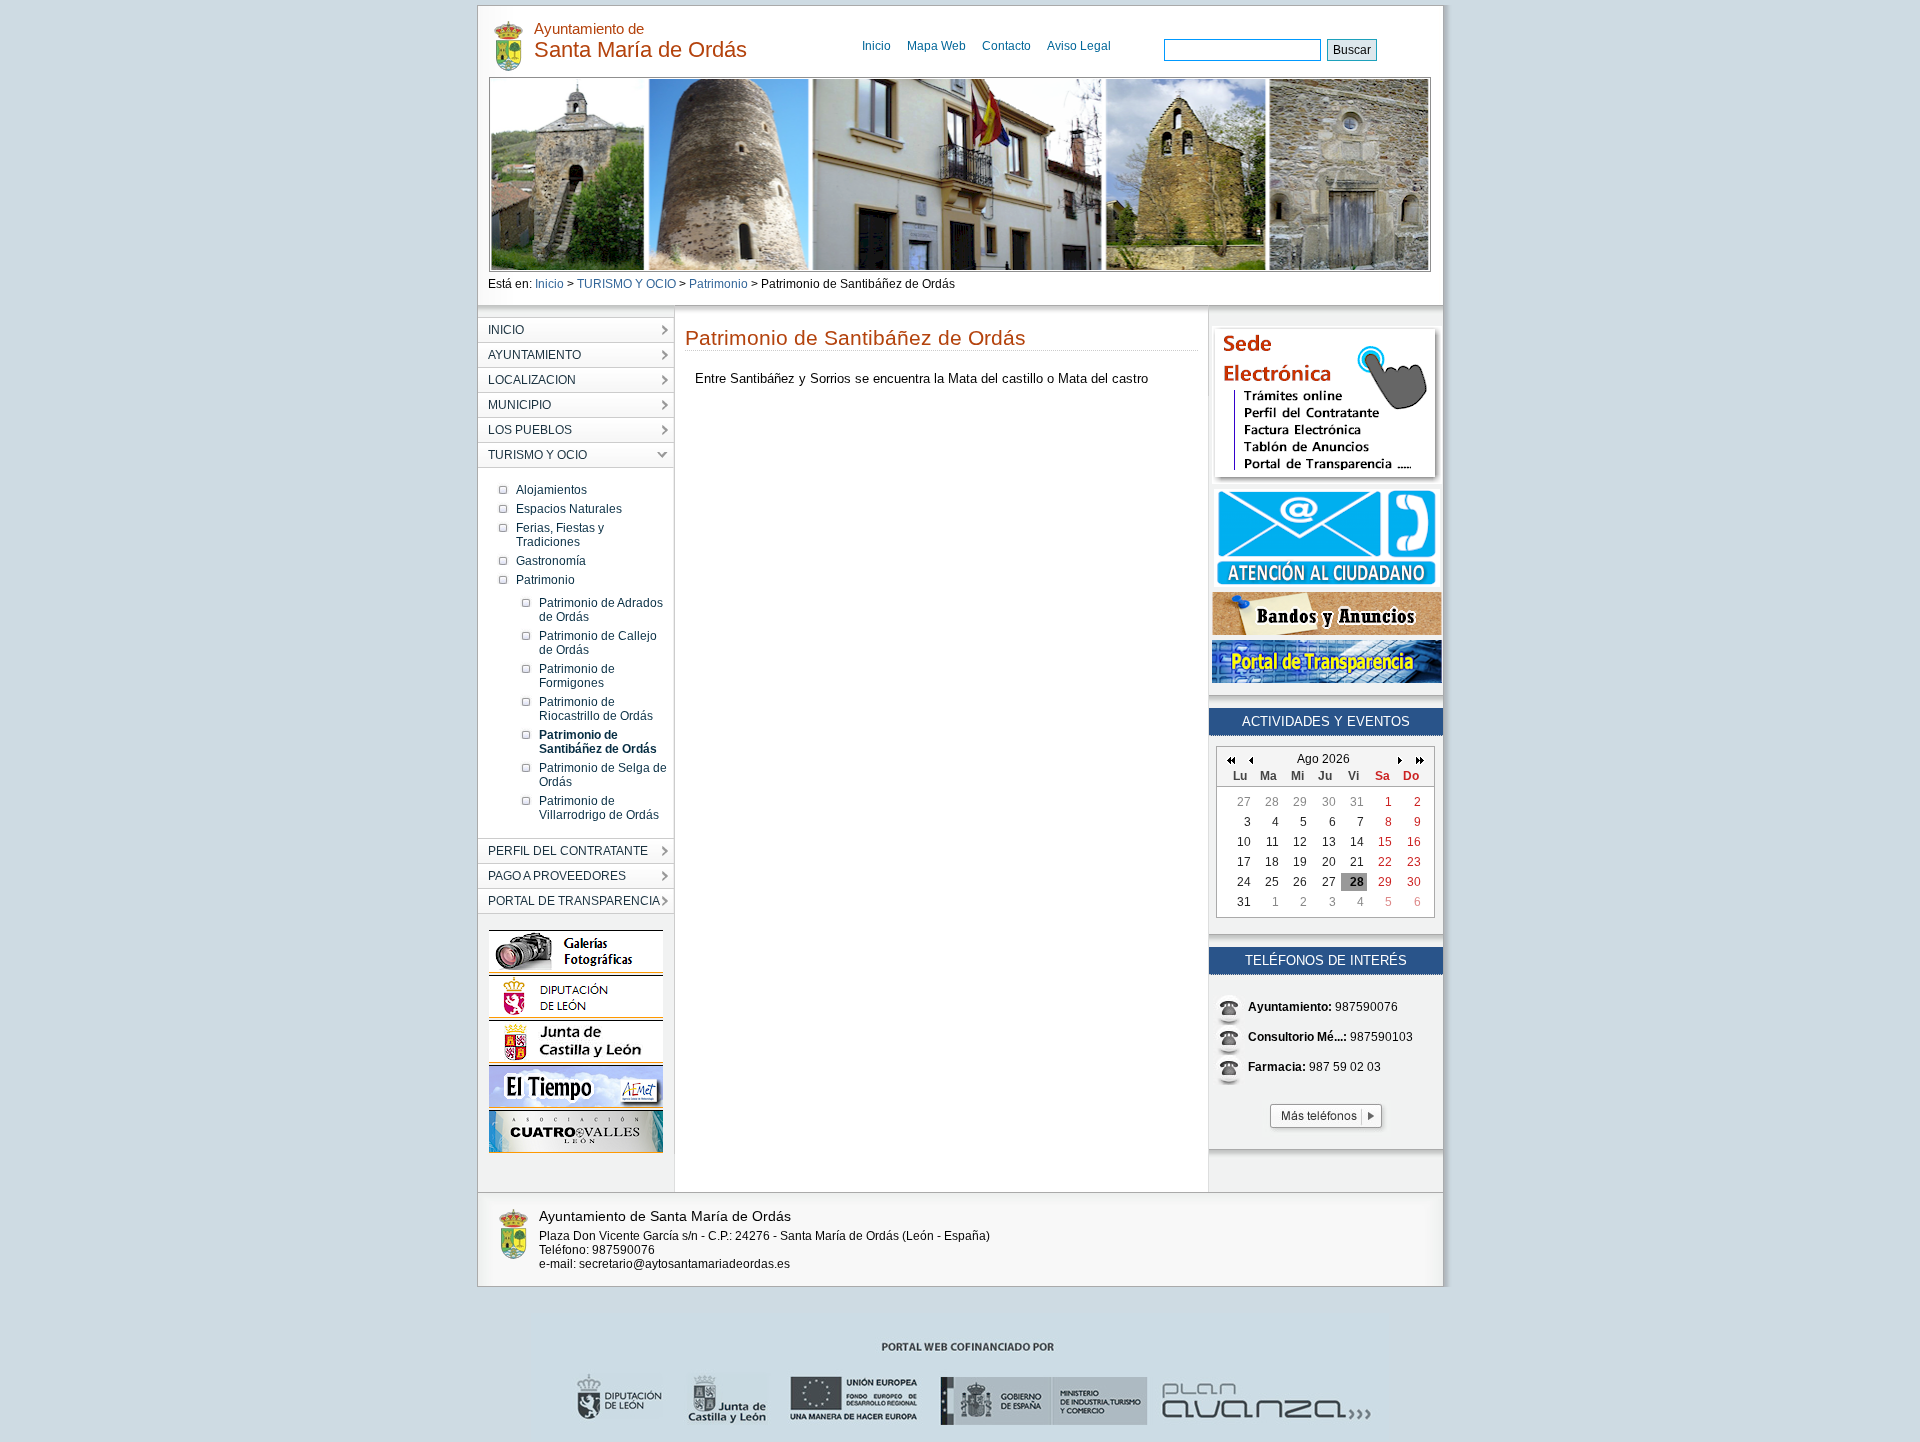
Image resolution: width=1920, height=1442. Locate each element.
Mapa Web (936, 46)
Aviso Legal (1079, 46)
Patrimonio (718, 284)
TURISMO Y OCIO (626, 284)
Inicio (876, 46)
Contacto (1006, 46)
